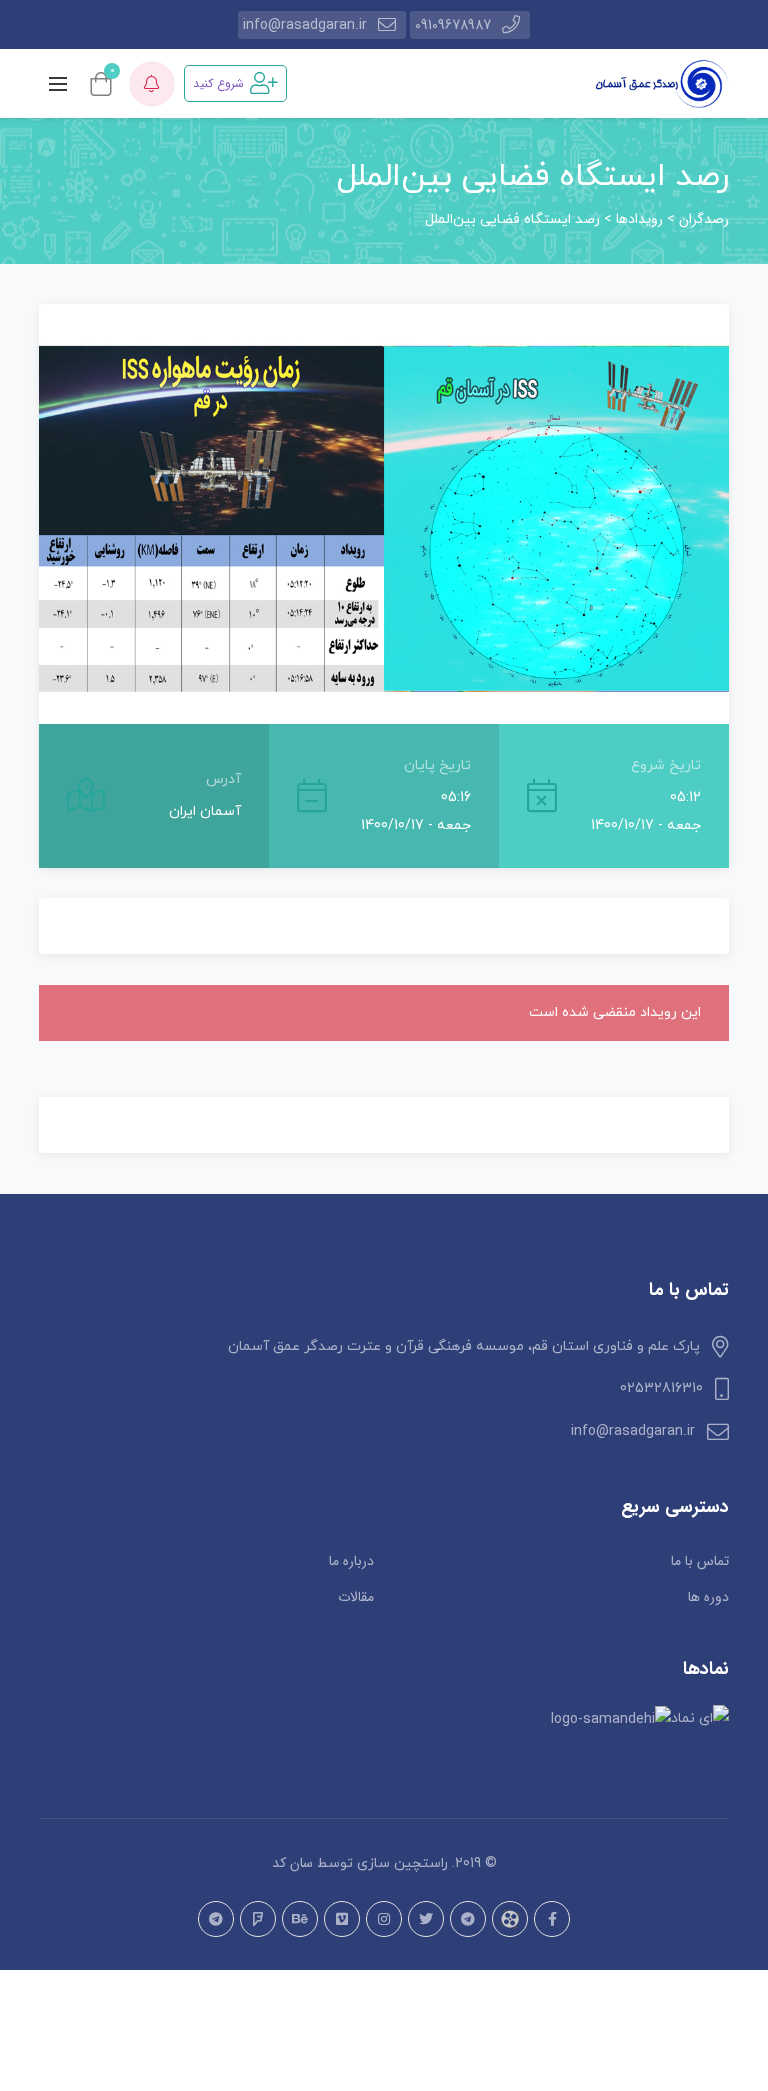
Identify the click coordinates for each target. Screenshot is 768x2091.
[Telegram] (468, 1919)
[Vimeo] (342, 1919)
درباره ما (351, 1561)
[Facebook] (552, 1919)
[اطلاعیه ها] (152, 84)
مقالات (356, 1597)
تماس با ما (700, 1561)
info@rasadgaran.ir (305, 25)
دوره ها (708, 1597)
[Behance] (300, 1919)
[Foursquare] (258, 1919)
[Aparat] (510, 1919)
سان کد (292, 1863)
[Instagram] (384, 1919)
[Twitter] (426, 1919)
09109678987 (453, 25)
